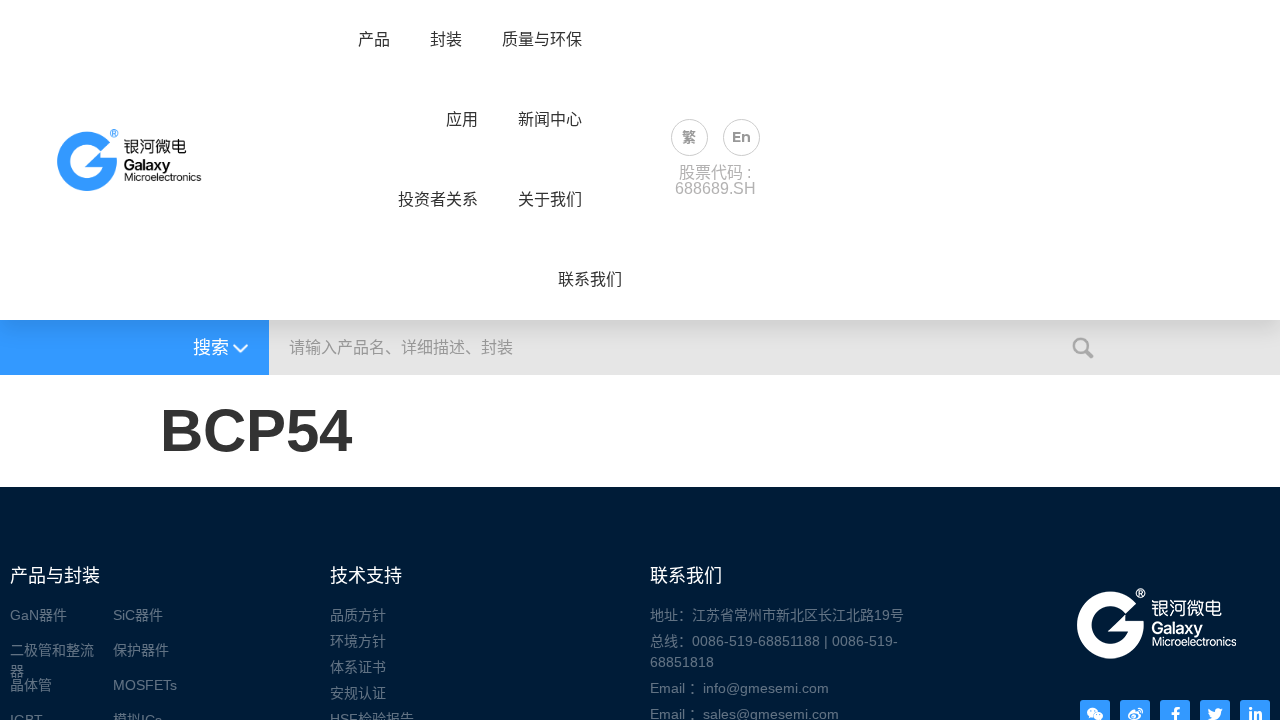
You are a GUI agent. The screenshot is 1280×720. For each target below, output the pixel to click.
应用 (462, 120)
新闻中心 (550, 120)
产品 (374, 40)
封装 (446, 40)
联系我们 (590, 280)
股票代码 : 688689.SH (715, 180)
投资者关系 (438, 200)
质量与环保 (542, 40)
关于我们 (550, 200)
